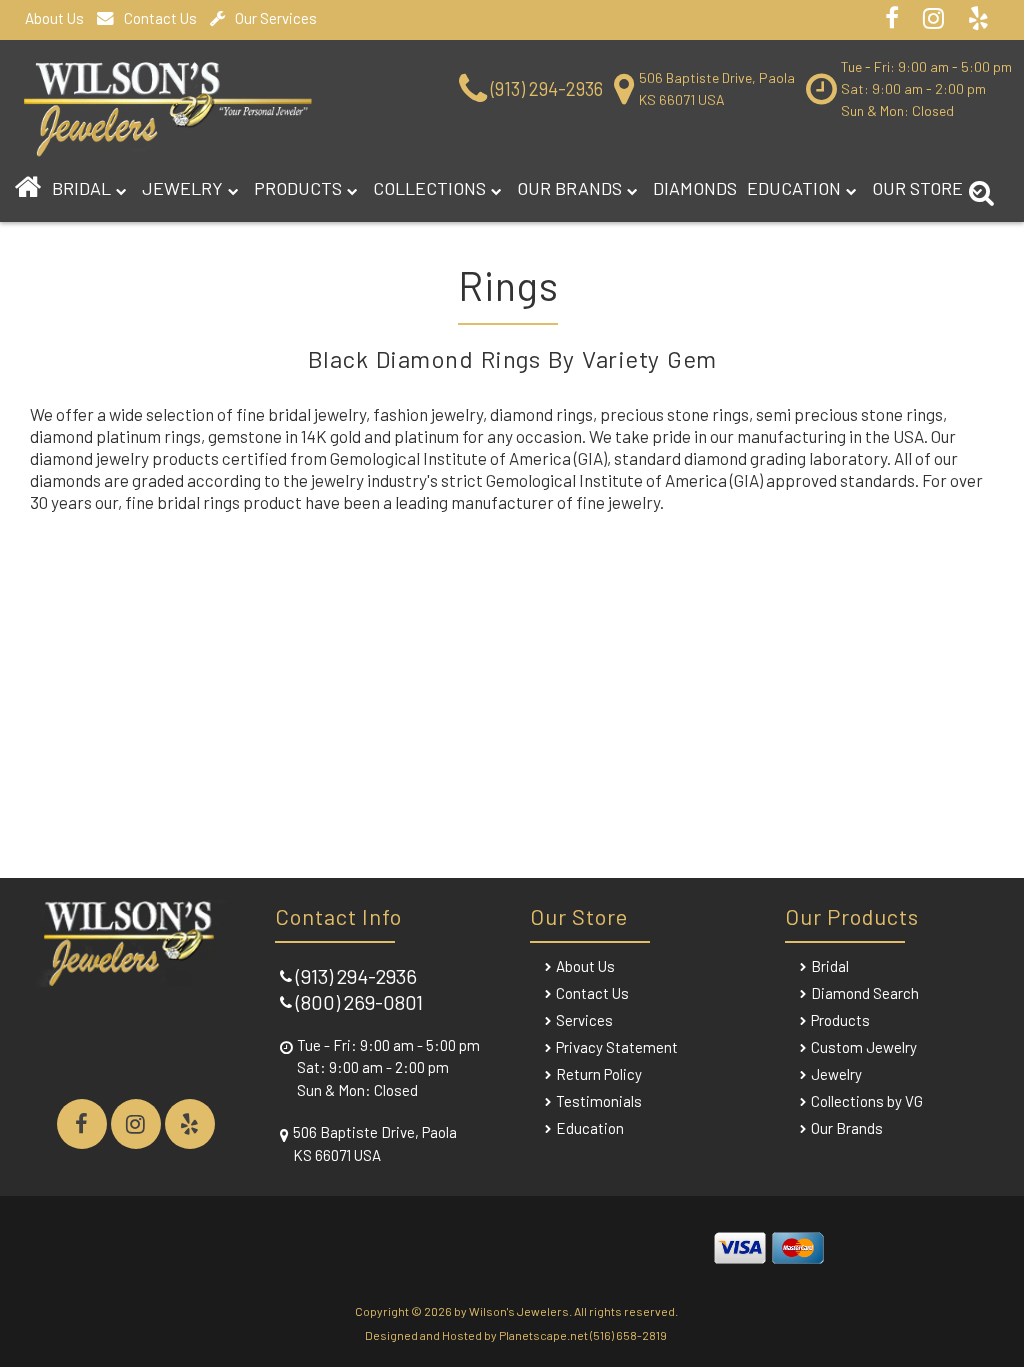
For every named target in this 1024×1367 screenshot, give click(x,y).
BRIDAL (81, 188)
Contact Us (160, 18)
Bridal (830, 966)
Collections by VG (867, 1101)
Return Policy (599, 1074)
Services (584, 1020)
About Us (54, 18)
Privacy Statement (617, 1047)
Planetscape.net (543, 1335)
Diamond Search (865, 993)
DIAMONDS (695, 188)
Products (298, 188)
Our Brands (569, 188)
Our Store (919, 188)
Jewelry (182, 188)
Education (794, 188)
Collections (429, 188)
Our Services (276, 18)
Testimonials (599, 1101)
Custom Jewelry (864, 1047)
